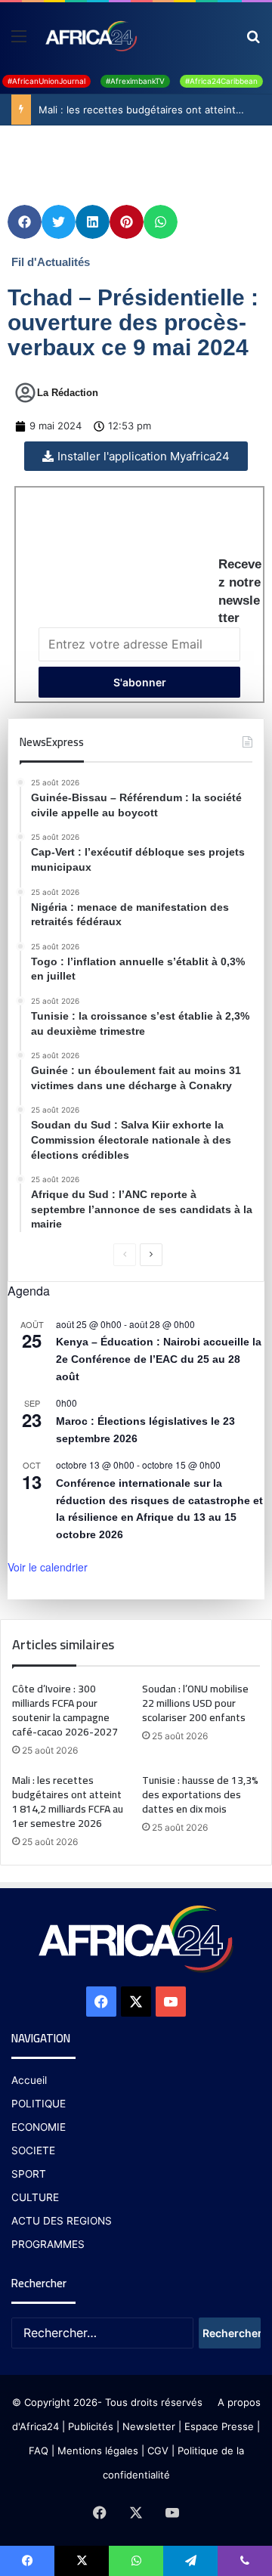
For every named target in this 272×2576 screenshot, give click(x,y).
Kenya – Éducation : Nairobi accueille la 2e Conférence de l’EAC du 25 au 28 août (159, 1359)
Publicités (91, 2426)
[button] (25, 222)
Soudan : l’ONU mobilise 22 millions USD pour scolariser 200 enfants (195, 1703)
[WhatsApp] (136, 2561)
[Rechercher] (253, 41)
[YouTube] (171, 2002)
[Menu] (19, 41)
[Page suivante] (151, 1255)
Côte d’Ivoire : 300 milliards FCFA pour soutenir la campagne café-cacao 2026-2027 (65, 1710)
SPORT (29, 2174)
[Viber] (245, 2561)
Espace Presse (218, 2426)
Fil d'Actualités (51, 262)
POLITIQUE (39, 2104)
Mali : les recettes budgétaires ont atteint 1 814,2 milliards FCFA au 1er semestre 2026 (68, 1802)
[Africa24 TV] (90, 36)
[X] (136, 2002)
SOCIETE (33, 2150)
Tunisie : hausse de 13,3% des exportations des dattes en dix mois (200, 1794)
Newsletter (149, 2426)
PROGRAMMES (48, 2244)
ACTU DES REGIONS (62, 2221)
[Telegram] (190, 2561)
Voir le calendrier (48, 1567)
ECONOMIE (39, 2127)
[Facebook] (101, 2002)
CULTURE (35, 2197)
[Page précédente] (125, 1255)
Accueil (29, 2080)
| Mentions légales (95, 2451)
